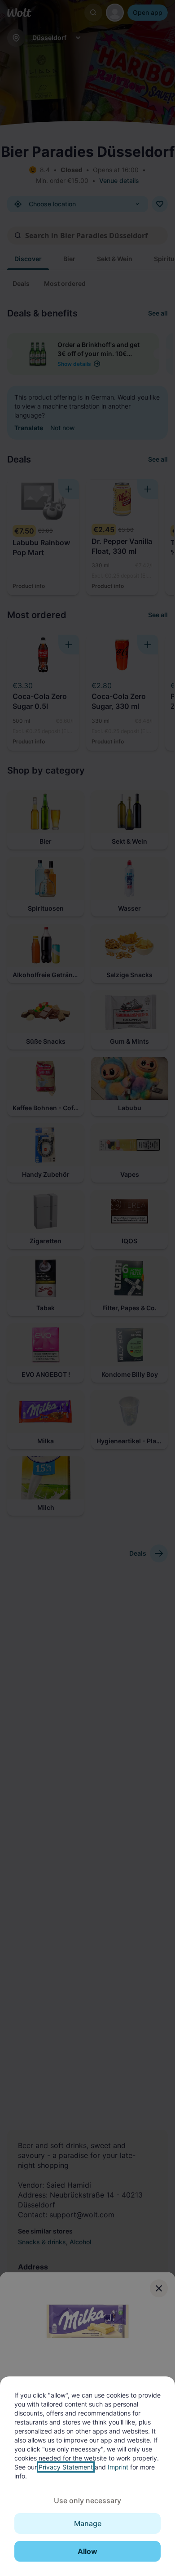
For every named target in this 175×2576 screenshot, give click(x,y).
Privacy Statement (66, 2467)
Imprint (118, 2467)
